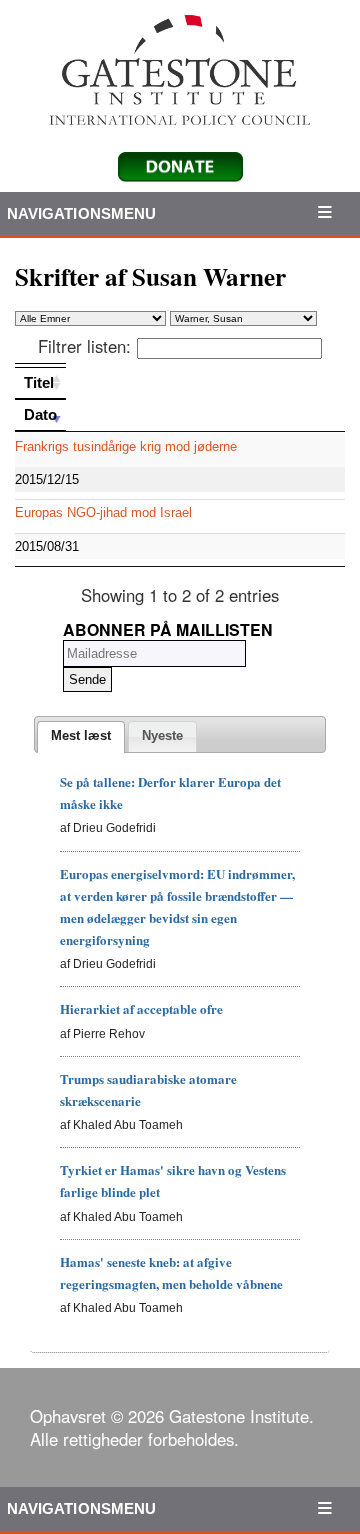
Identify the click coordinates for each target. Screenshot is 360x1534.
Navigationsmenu (82, 213)
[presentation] (81, 737)
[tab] (81, 737)
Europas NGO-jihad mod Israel (103, 512)
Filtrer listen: (84, 346)
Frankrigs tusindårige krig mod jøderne (126, 446)
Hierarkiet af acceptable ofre (141, 1008)
